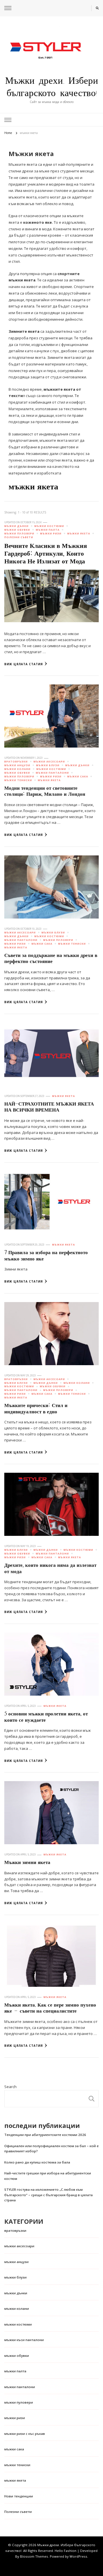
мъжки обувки (17, 530)
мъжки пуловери (19, 534)
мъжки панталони (52, 773)
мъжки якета (79, 534)
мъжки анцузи (17, 765)
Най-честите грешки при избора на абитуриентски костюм (48, 2176)
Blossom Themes (34, 2556)
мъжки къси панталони (24, 2340)
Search (10, 2087)
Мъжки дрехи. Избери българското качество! (52, 87)
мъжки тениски (18, 780)
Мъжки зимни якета (27, 1862)
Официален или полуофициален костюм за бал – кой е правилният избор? (51, 2148)
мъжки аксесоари (49, 762)
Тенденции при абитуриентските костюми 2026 (45, 2135)
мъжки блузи (48, 765)
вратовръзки (16, 762)
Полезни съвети (19, 537)
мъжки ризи (51, 534)
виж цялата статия (24, 664)
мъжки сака (78, 777)
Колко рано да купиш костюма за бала (37, 2162)
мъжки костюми (49, 526)
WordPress (78, 2556)
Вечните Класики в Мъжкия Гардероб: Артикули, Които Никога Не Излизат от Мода (46, 554)
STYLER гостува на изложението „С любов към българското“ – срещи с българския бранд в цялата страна (48, 2195)
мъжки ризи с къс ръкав (25, 2434)
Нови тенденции (19, 2496)
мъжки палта (48, 530)
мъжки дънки (16, 526)
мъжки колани (17, 769)
